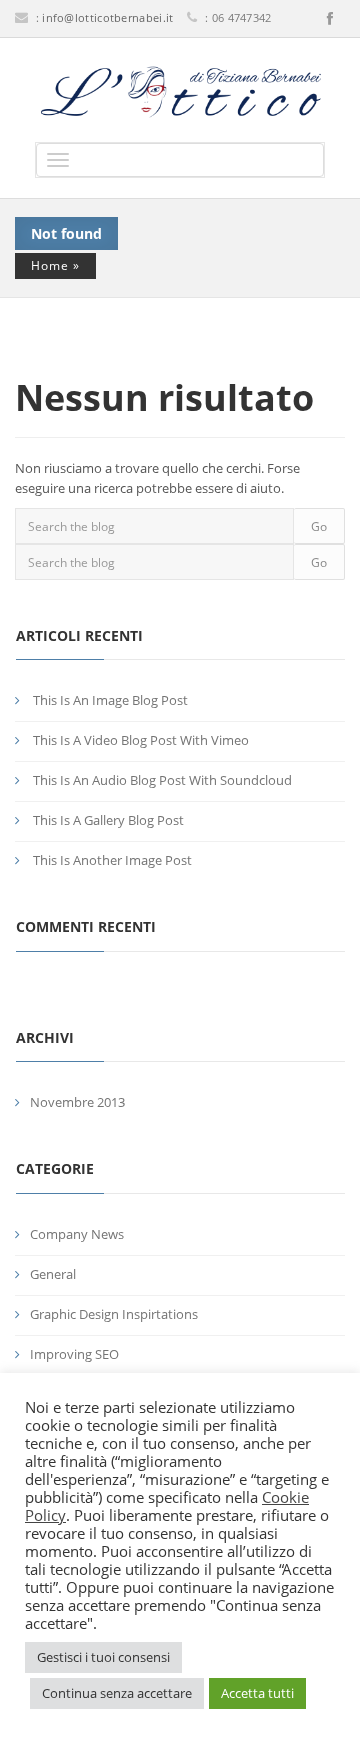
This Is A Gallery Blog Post (108, 820)
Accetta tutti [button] (257, 1693)
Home (50, 265)
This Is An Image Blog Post (110, 700)
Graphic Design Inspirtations (114, 1314)
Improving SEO (74, 1354)
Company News (77, 1234)
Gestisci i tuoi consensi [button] (103, 1657)
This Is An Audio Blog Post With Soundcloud (162, 780)
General (53, 1274)
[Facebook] (330, 19)
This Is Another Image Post (112, 860)
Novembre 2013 (77, 1102)
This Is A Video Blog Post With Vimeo (141, 740)
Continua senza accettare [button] (117, 1693)
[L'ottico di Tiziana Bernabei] (180, 92)
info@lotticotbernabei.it (107, 17)
